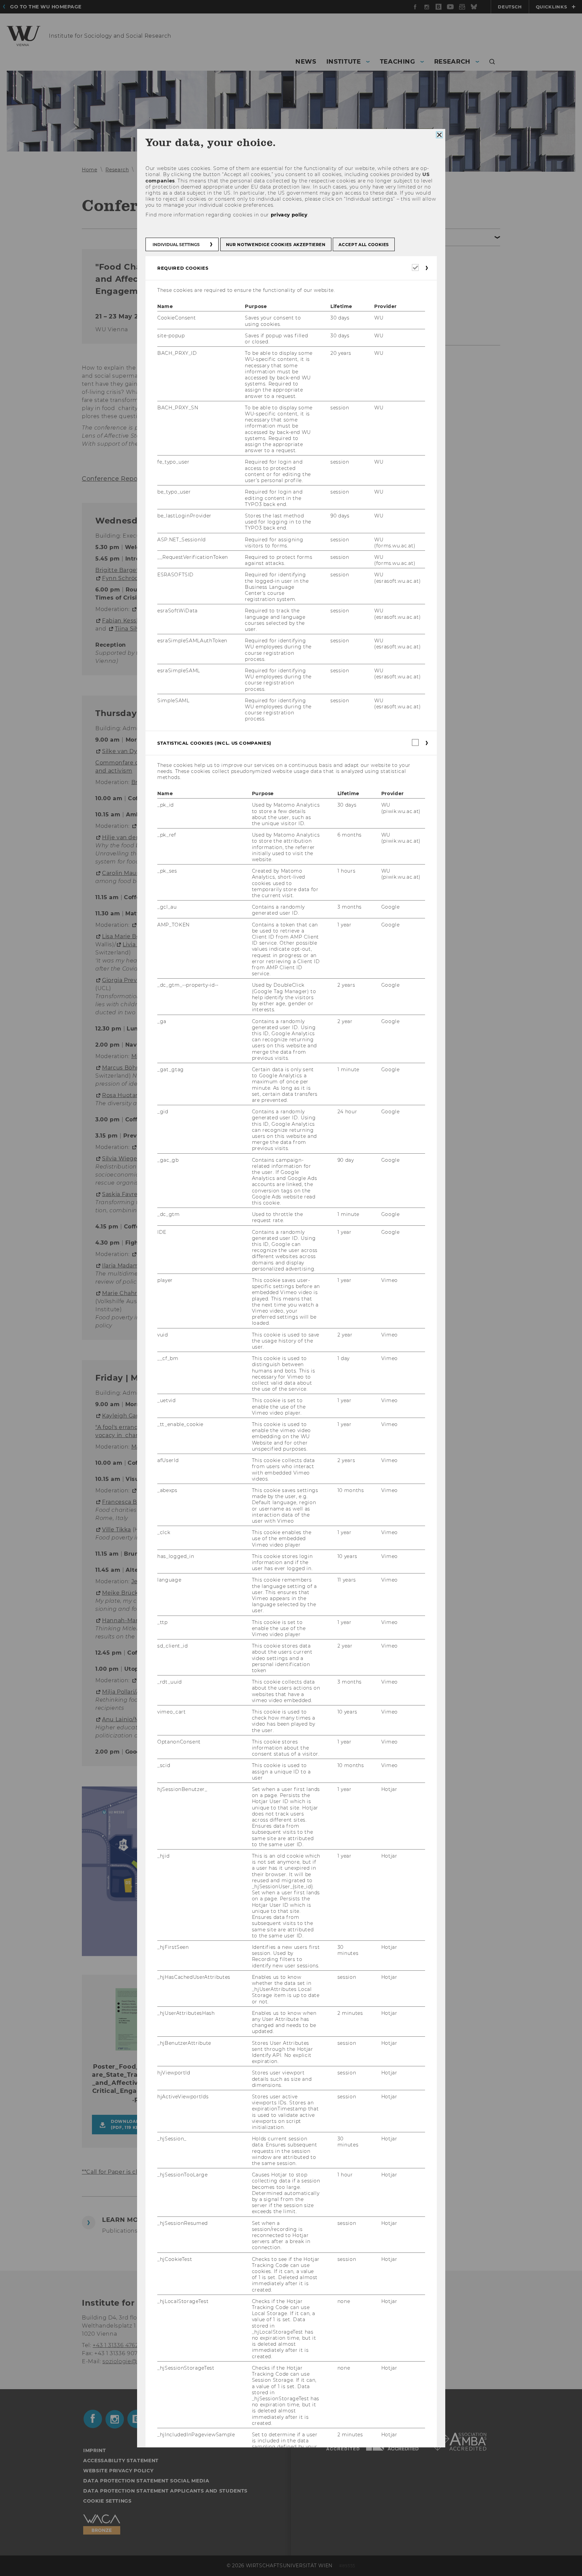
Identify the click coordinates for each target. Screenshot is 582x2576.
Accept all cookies (364, 245)
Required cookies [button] (183, 268)
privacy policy (289, 214)
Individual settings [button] (176, 245)
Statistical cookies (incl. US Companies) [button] (214, 743)
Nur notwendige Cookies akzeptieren (276, 245)
